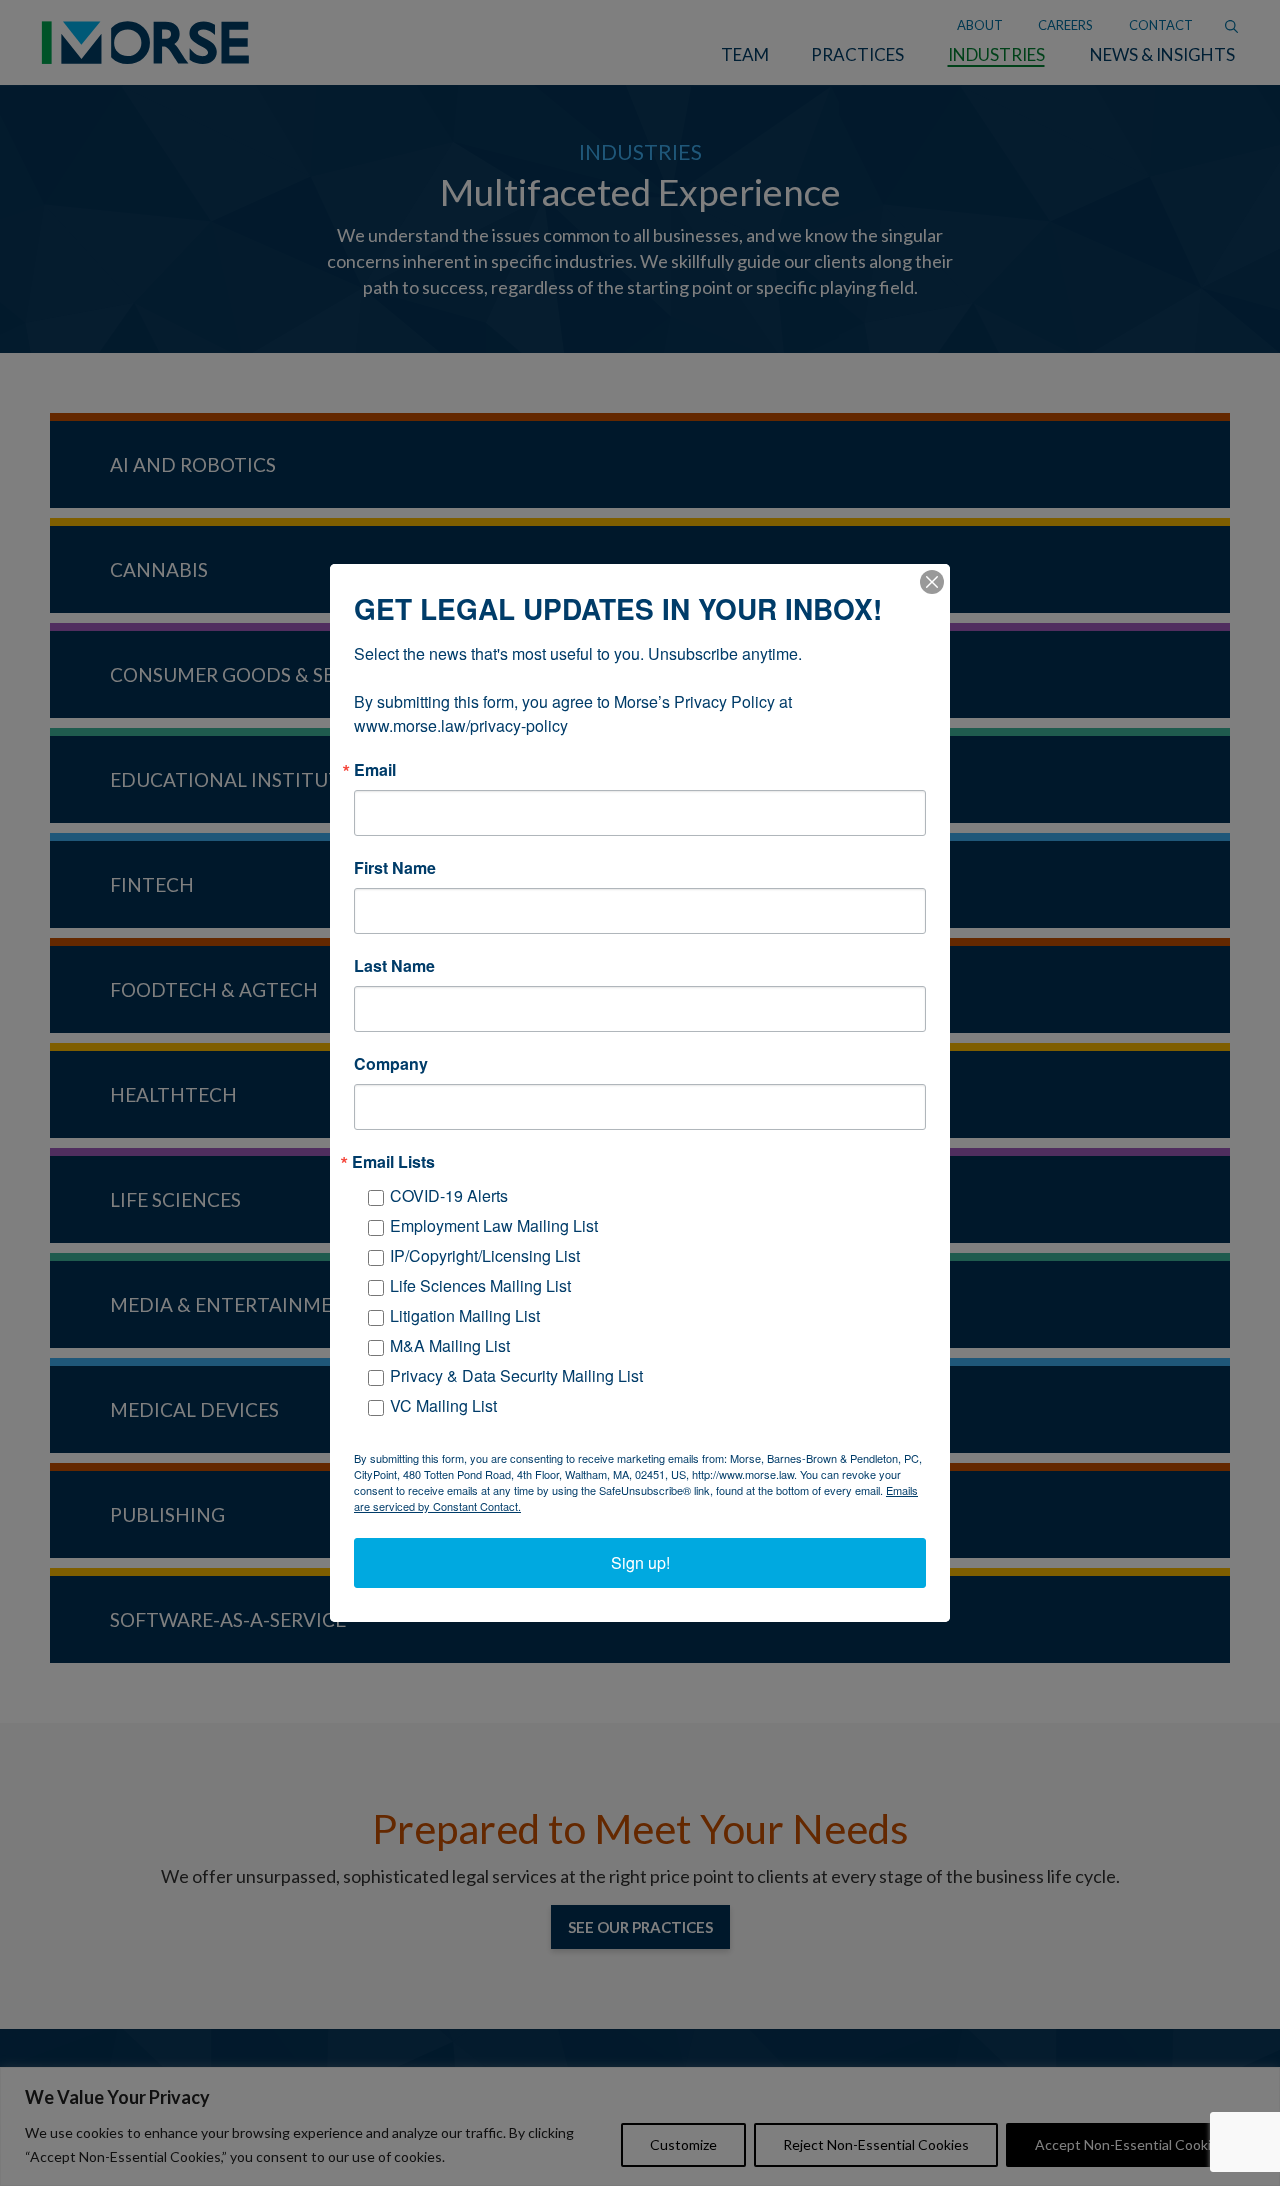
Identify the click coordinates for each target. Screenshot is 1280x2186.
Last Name (394, 966)
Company (391, 1064)
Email (375, 770)
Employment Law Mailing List (494, 1225)
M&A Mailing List (450, 1345)
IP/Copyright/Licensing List (485, 1255)
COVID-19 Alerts (449, 1195)
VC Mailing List (443, 1405)
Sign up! (640, 1562)
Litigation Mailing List (465, 1315)
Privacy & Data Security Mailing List (516, 1375)
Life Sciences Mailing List (480, 1285)
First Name (395, 868)
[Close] (932, 582)
